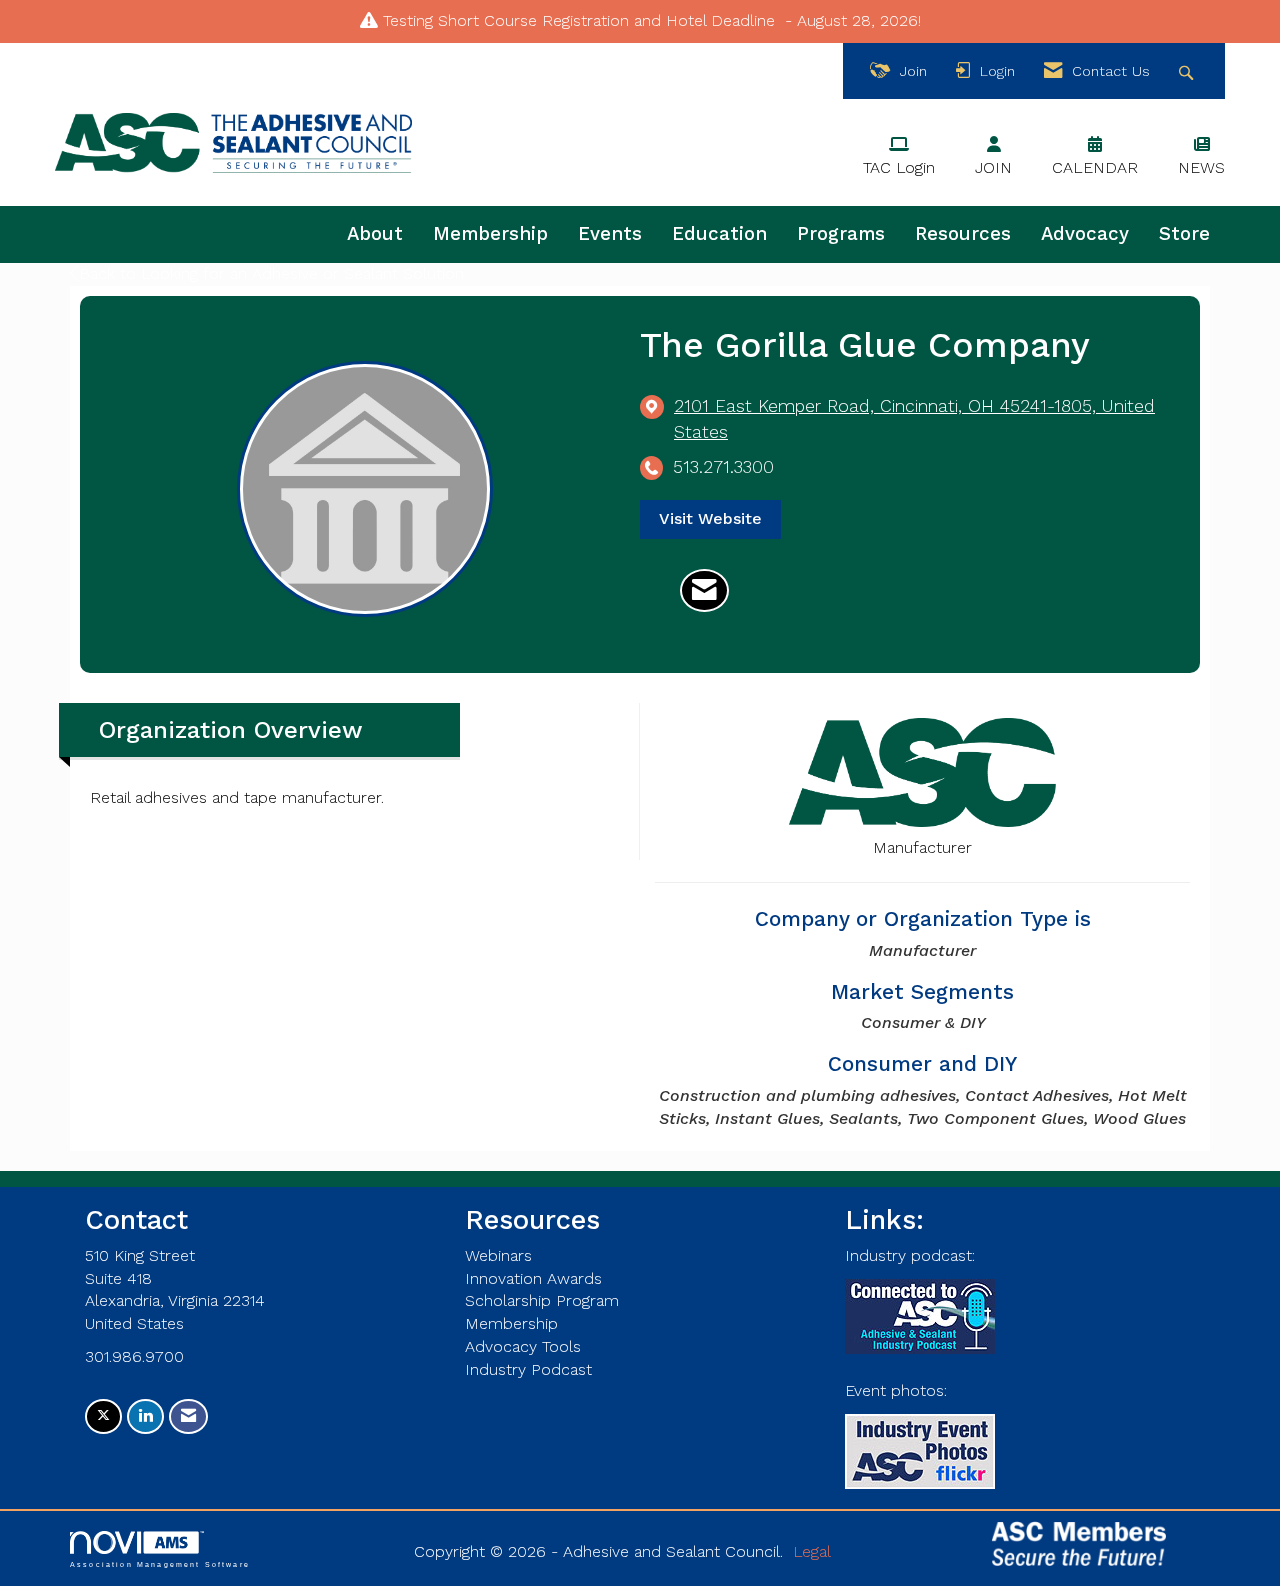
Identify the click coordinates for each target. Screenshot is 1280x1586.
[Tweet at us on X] (103, 1416)
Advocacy (1085, 234)
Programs (841, 234)
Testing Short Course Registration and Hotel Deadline (579, 20)
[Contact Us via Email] (188, 1416)
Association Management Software (160, 1564)
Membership (490, 234)
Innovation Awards (533, 1278)
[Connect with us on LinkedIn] (145, 1416)
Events (610, 234)
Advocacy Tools (523, 1346)
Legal (812, 1551)
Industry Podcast (528, 1369)
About (375, 234)
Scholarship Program (542, 1300)
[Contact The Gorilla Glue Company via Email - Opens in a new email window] (704, 591)
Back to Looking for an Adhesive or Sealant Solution (271, 273)
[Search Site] (1188, 71)
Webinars (498, 1255)
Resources (963, 234)
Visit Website (710, 518)
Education (719, 234)
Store (1184, 234)
